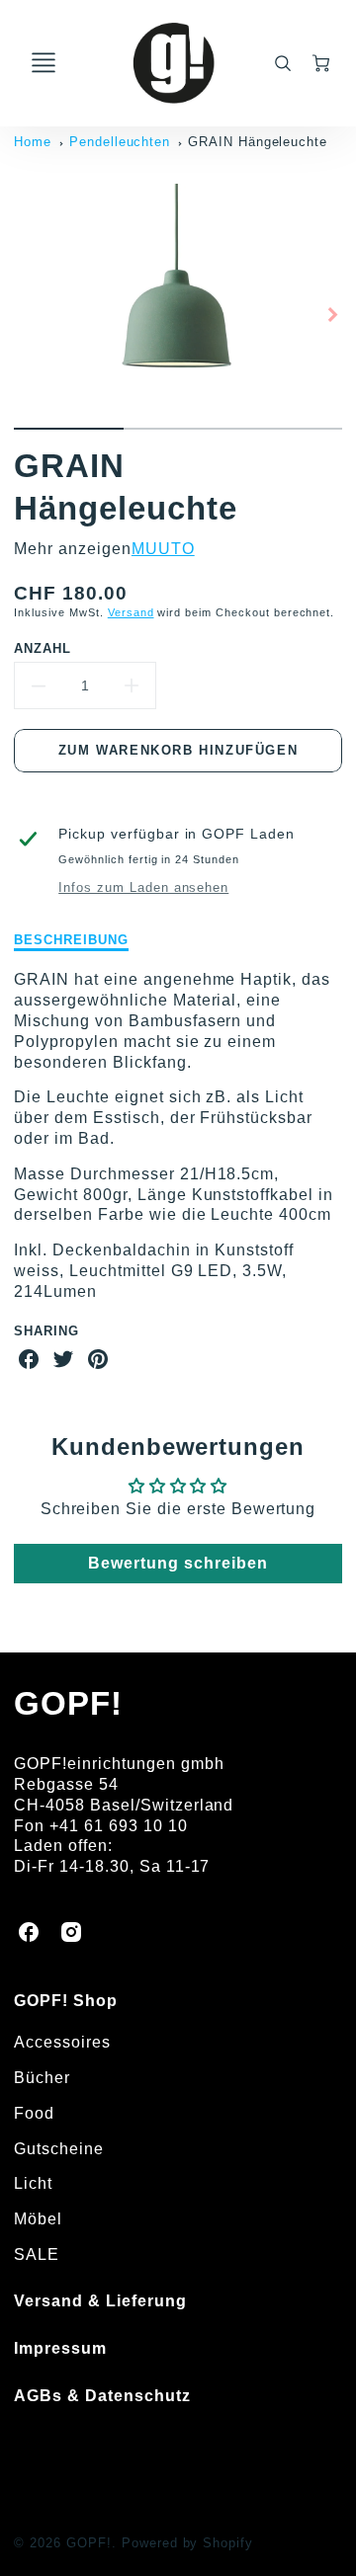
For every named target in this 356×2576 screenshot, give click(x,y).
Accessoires (62, 2042)
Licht (33, 2183)
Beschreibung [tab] (71, 940)
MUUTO (163, 549)
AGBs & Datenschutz (102, 2396)
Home (33, 142)
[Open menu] (44, 63)
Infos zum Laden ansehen (143, 887)
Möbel (38, 2219)
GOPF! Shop (66, 2001)
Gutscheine (59, 2149)
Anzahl (43, 648)
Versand (131, 612)
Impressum (60, 2348)
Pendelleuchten (120, 142)
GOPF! (68, 1703)
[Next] (332, 314)
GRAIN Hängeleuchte (258, 142)
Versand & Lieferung (100, 2301)
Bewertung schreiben (178, 1563)
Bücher (42, 2078)
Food (34, 2113)
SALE (37, 2254)
